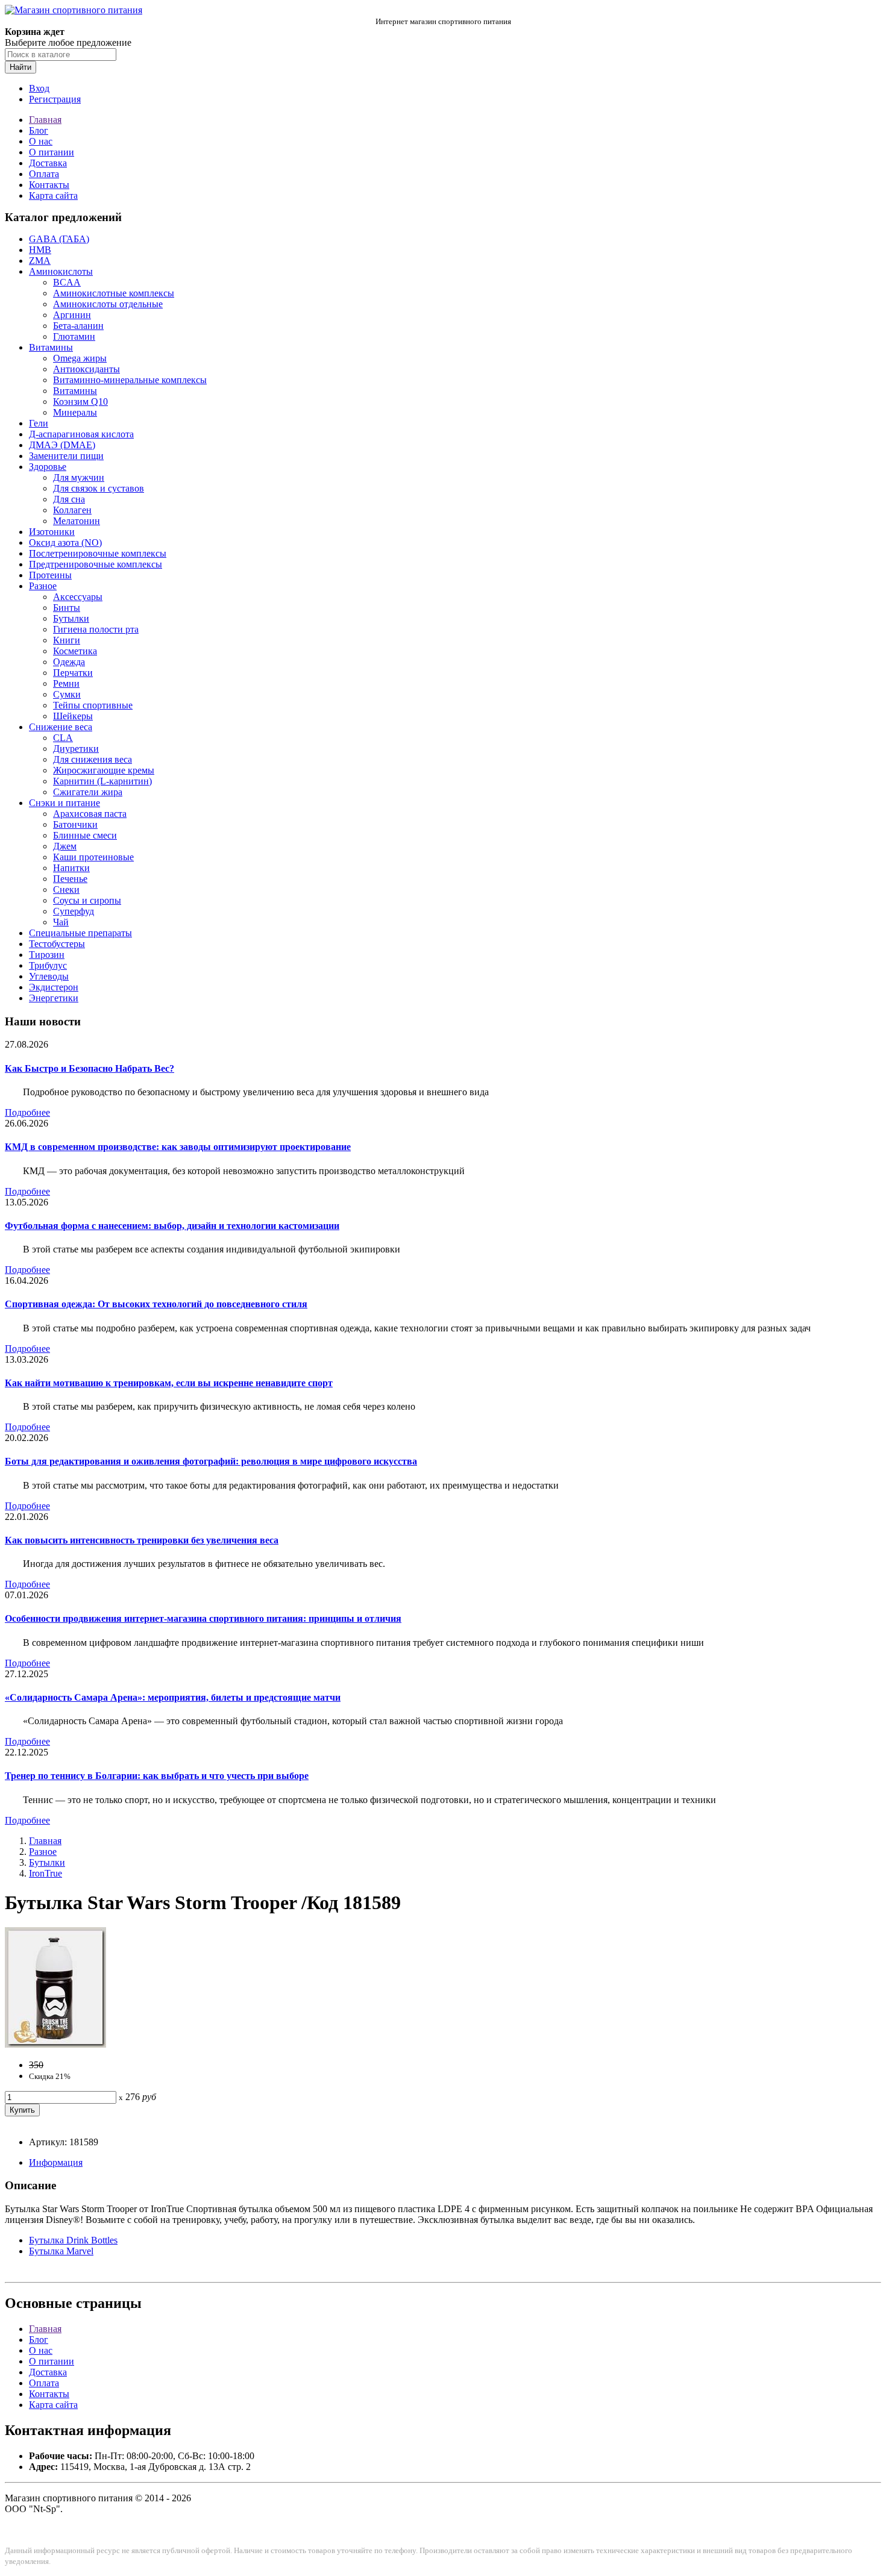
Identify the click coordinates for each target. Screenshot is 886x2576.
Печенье (70, 879)
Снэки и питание (64, 803)
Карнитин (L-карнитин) (102, 781)
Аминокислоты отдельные (108, 304)
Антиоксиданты (86, 369)
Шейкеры (73, 716)
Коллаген (72, 510)
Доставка (48, 163)
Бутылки (71, 618)
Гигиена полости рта (96, 629)
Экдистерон (54, 987)
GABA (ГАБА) (59, 239)
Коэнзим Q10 (80, 402)
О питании (52, 152)
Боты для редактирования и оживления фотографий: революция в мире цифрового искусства (211, 1461)
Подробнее (27, 1112)
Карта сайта (53, 195)
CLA (63, 738)
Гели (39, 423)
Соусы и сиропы (87, 900)
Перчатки (73, 673)
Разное (43, 586)
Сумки (67, 694)
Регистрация (55, 99)
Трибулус (48, 965)
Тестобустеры (57, 944)
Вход (39, 88)
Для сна (69, 499)
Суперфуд (74, 911)
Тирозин (47, 955)
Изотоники (52, 532)
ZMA (40, 261)
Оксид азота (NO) (65, 542)
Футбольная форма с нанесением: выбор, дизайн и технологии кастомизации (172, 1226)
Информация (56, 2162)
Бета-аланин (78, 326)
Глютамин (74, 336)
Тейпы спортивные (93, 705)
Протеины (50, 575)
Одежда (69, 662)
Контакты (49, 185)
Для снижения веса (93, 759)
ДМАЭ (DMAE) (62, 445)
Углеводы (49, 976)
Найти (20, 67)
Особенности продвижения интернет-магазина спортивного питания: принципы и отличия (203, 1618)
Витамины (51, 347)
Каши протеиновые (93, 857)
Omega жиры (80, 358)
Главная (45, 120)
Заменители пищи (66, 456)
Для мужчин (79, 477)
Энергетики (54, 998)
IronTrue (46, 1873)
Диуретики (76, 749)
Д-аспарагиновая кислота (81, 434)
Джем (65, 846)
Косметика (75, 651)
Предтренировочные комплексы (96, 564)
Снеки (66, 889)
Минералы (75, 412)
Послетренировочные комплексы (98, 553)
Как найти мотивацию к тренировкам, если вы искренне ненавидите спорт (169, 1383)
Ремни (66, 683)
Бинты (67, 608)
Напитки (71, 868)
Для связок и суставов (99, 488)
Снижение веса (61, 727)
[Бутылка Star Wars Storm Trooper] (55, 2044)
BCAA (67, 282)
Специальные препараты (80, 933)
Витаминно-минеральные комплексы (130, 380)
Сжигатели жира (88, 792)
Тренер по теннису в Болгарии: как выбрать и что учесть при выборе (157, 1776)
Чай (61, 922)
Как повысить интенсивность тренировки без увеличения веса (142, 1540)
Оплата (44, 174)
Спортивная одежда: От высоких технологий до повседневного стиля (156, 1304)
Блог (39, 130)
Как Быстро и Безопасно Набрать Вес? (90, 1068)
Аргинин (72, 315)
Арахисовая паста (90, 814)
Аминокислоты (61, 271)
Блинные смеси (85, 835)
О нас (41, 141)
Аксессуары (78, 597)
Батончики (75, 824)
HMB (40, 250)
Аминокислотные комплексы (114, 293)
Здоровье (48, 467)
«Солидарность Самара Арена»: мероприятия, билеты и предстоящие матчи (173, 1697)
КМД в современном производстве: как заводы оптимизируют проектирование (178, 1147)
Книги (67, 640)
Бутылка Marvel (61, 2251)
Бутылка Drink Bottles (73, 2240)
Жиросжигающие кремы (104, 770)
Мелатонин (77, 521)
